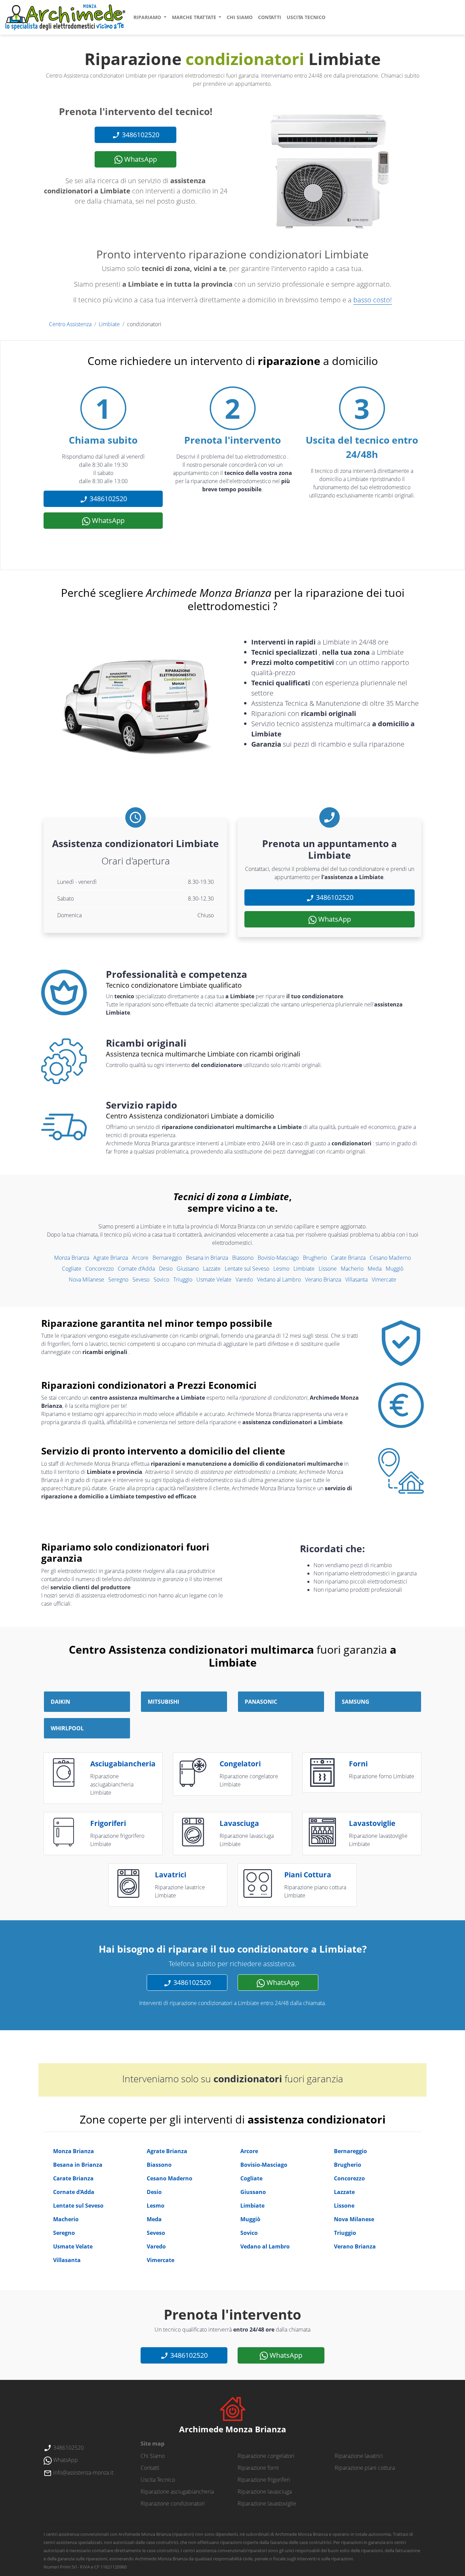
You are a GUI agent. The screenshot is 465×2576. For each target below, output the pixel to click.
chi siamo (240, 17)
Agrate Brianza (111, 1258)
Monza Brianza (72, 1258)
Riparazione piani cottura (365, 2468)
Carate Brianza (348, 1258)
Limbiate (109, 324)
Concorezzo (100, 1269)
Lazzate (212, 1269)
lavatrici (171, 1875)
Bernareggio (167, 1258)
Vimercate (384, 1279)
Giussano (188, 1269)
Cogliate (72, 1269)
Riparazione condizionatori (173, 2503)
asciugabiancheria (123, 1764)
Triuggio (183, 1279)
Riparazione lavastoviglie (267, 2503)
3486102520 (140, 135)
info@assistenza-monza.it (83, 2472)
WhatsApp (140, 159)
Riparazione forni (258, 2468)
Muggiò (395, 1269)
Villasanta (356, 1279)
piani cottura (308, 1875)
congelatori (240, 1764)
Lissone (328, 1269)
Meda (375, 1269)
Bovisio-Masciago (278, 1258)
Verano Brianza (323, 1279)
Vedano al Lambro (279, 1279)
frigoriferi (108, 1823)
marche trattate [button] (195, 17)
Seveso (141, 1279)
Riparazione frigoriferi (264, 2480)
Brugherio (315, 1258)
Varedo (244, 1279)
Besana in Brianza (207, 1258)
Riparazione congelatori (266, 2456)
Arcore (140, 1258)
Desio (166, 1269)
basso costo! (373, 300)
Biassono (243, 1258)
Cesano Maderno (390, 1258)
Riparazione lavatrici (359, 2456)
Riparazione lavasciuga (265, 2492)
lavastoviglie (372, 1823)
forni (358, 1764)
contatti (270, 17)
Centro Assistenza (70, 324)
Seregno (118, 1279)
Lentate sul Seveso (247, 1269)
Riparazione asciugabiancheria (177, 2492)
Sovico (161, 1279)
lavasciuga (239, 1823)
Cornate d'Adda (136, 1269)
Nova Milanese (86, 1279)
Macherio (352, 1269)
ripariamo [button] (148, 17)
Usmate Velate (214, 1279)
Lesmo (281, 1269)
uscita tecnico (306, 17)
